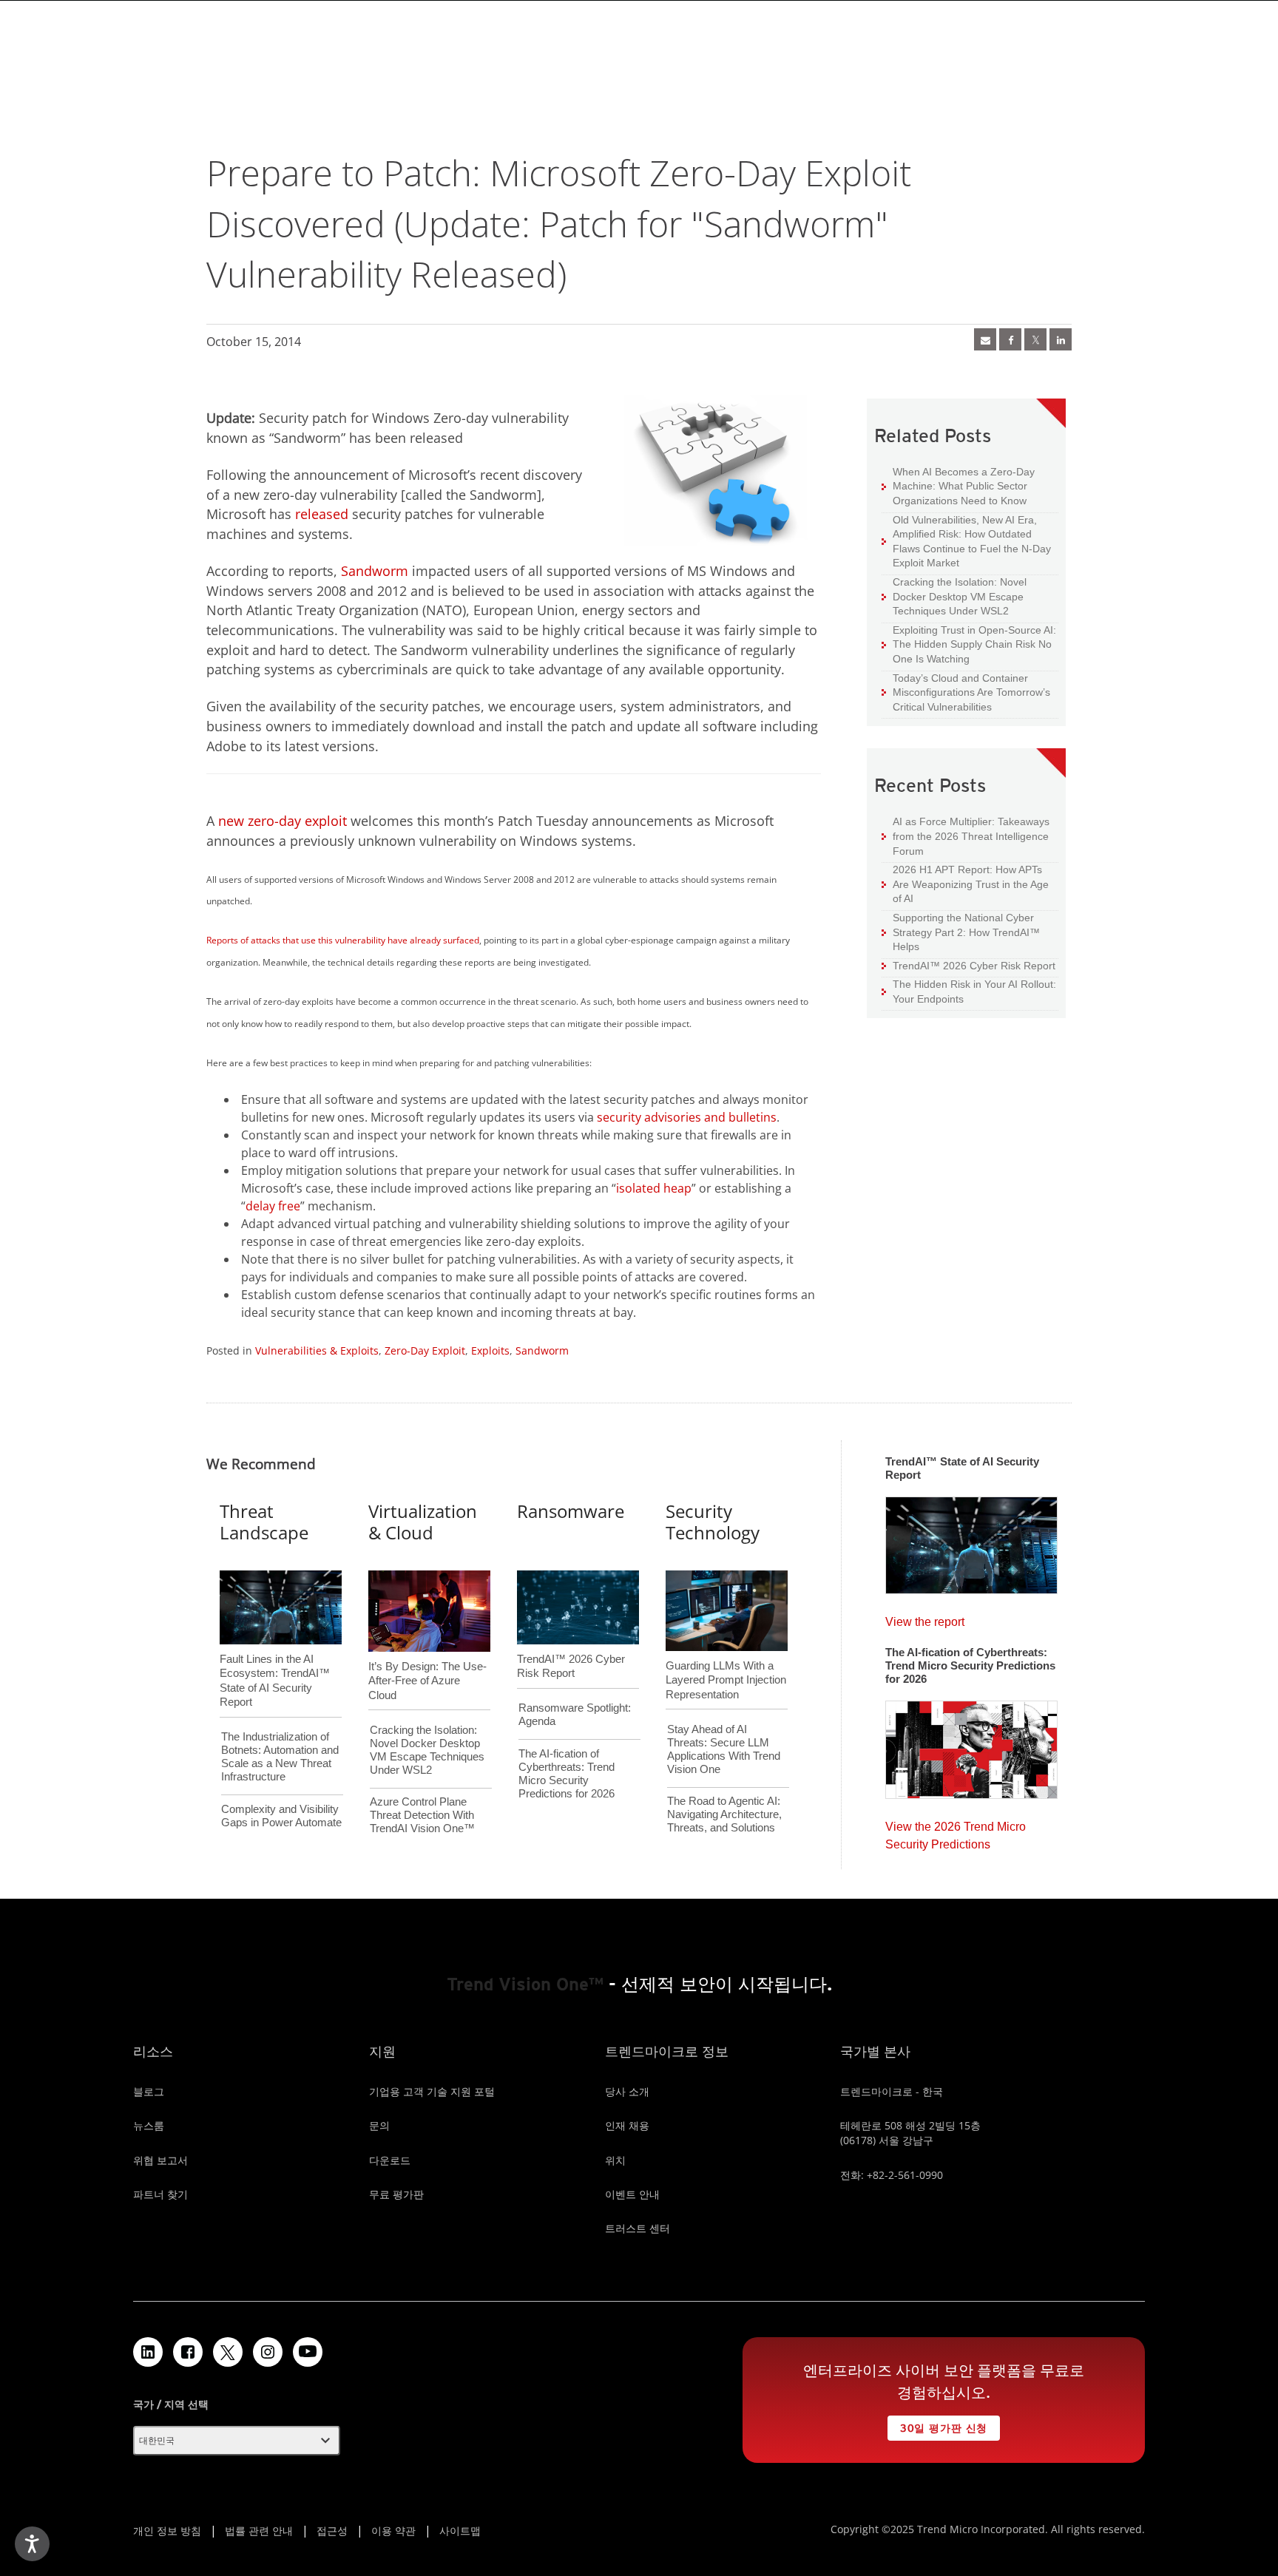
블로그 (149, 2091)
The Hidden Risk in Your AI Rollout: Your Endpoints (969, 991)
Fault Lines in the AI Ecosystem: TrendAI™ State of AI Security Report (275, 1656)
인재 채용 (627, 2125)
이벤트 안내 (632, 2194)
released (322, 514)
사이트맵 (460, 2531)
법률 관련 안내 (259, 2531)
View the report (925, 1618)
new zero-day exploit (283, 821)
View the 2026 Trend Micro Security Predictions (956, 1832)
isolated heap (654, 1188)
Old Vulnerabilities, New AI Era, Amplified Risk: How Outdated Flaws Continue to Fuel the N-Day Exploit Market (966, 541)
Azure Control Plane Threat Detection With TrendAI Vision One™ (422, 1815)
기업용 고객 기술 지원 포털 (432, 2091)
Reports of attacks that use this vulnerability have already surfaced (343, 940)
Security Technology (713, 1522)
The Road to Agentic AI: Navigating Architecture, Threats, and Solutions (724, 1814)
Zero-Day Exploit (425, 1350)
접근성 (332, 2531)
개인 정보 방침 (167, 2531)
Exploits (490, 1350)
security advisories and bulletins (687, 1117)
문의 (379, 2125)
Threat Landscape (264, 1522)
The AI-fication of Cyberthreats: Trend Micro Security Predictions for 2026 (567, 1773)
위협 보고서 (160, 2160)
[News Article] (985, 339)
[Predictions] (971, 1745)
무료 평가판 (396, 2194)
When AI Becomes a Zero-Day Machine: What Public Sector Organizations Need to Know (958, 486)
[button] (237, 2441)
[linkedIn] (1061, 339)
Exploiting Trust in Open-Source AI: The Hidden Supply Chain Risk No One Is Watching (969, 644)
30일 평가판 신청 (937, 2425)
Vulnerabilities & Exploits (317, 1350)
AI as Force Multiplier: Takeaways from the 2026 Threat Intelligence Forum (966, 835)
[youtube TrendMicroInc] (308, 2352)
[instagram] (268, 2352)
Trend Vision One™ (525, 1984)
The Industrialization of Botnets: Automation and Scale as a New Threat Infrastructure (280, 1756)
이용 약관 (393, 2531)
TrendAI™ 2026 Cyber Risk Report (974, 966)
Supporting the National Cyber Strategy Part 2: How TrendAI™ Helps (961, 932)
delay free (273, 1206)
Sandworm (375, 571)
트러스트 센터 (638, 2228)
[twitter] (1035, 339)
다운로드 (390, 2160)
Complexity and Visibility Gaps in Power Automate (281, 1816)
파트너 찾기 (160, 2194)
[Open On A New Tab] (228, 2352)
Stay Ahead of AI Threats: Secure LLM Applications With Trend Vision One (724, 1749)
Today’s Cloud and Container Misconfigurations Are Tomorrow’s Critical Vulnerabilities (966, 692)
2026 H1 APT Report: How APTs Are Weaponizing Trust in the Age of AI (965, 884)
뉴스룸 (149, 2125)
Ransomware (571, 1511)
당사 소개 (627, 2091)
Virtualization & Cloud (423, 1522)
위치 (615, 2160)
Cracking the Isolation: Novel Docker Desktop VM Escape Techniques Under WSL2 (954, 596)
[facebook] (1010, 339)
